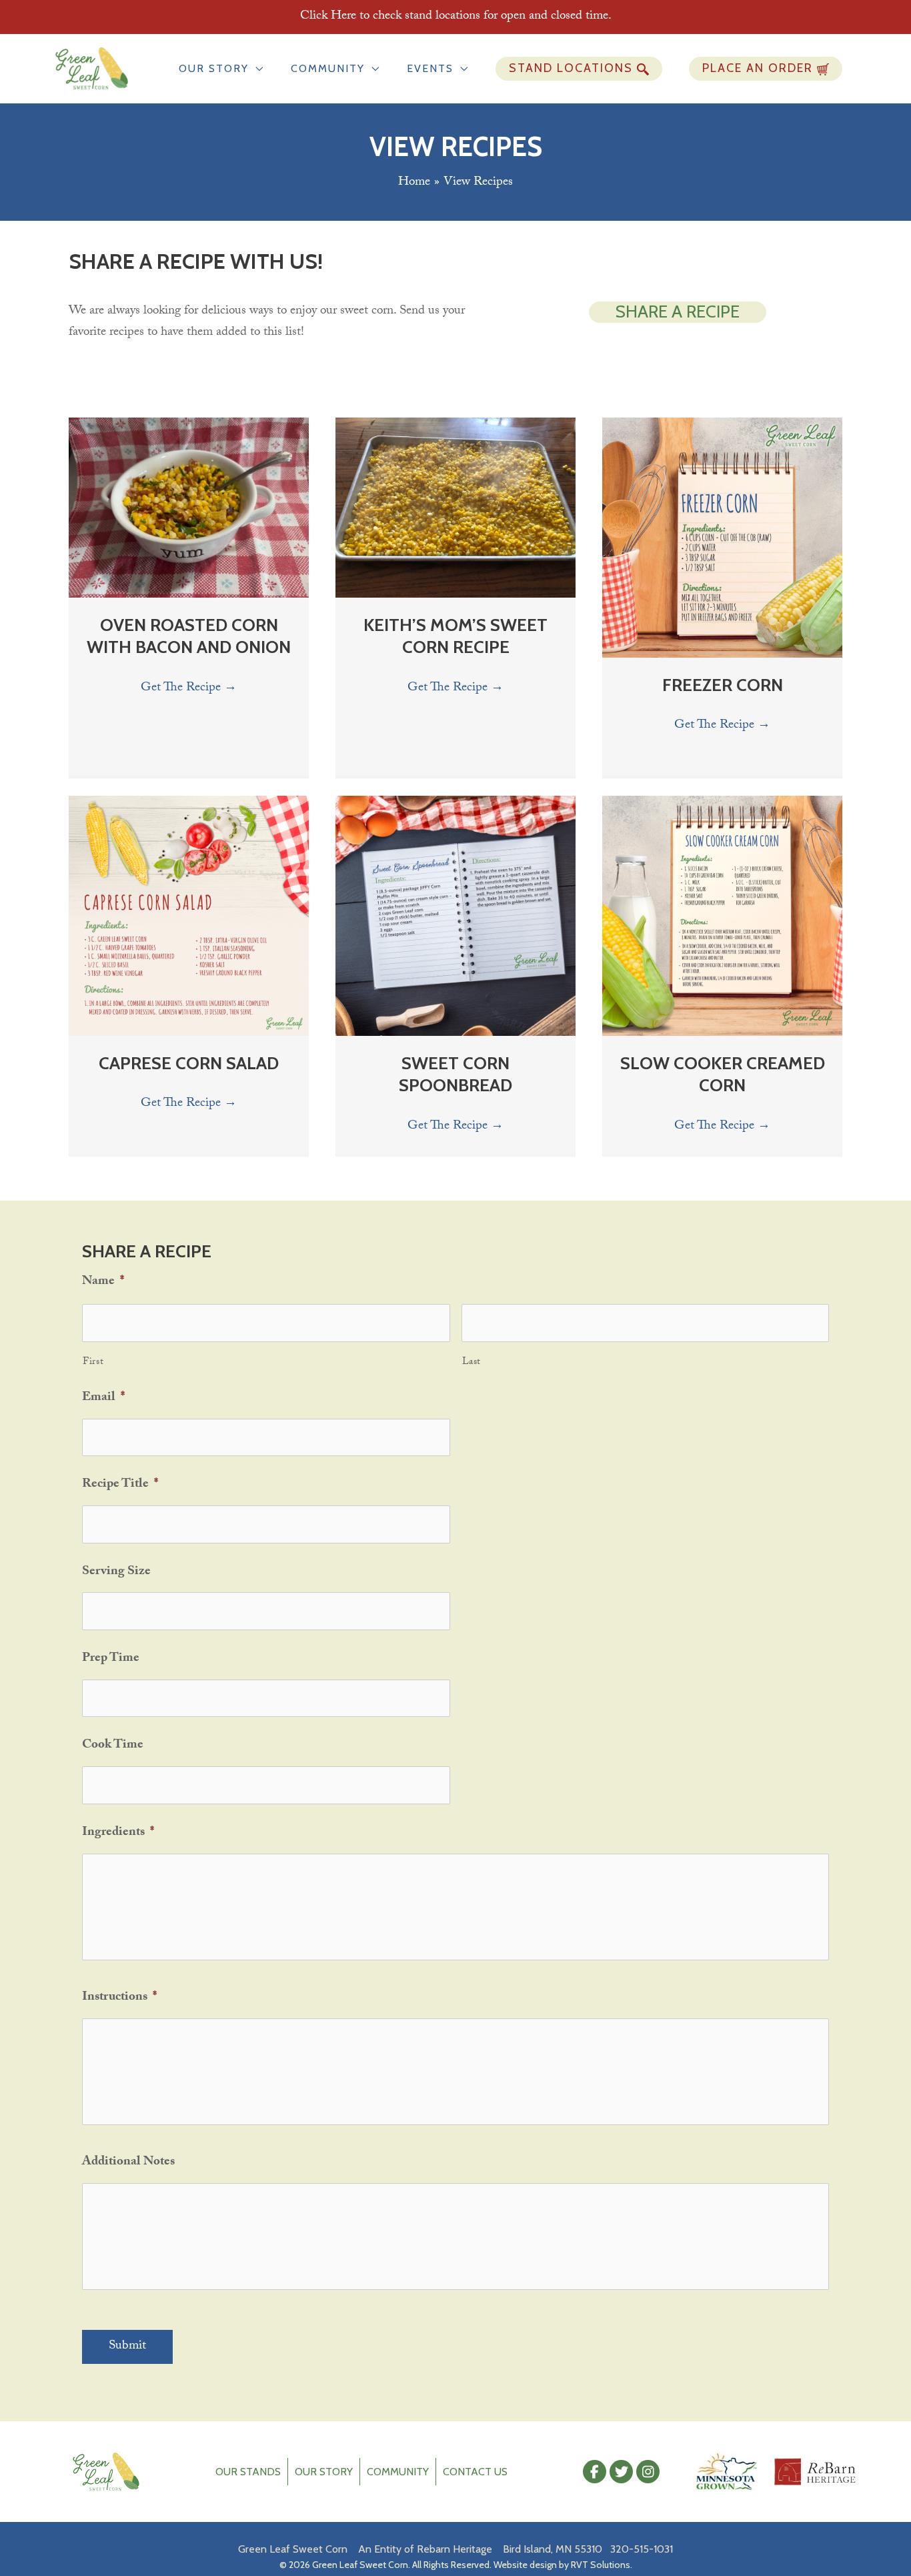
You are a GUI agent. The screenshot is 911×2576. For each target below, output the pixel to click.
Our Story (324, 2472)
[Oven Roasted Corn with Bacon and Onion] (189, 508)
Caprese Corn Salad (189, 1063)
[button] (256, 68)
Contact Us (475, 2472)
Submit (127, 2347)
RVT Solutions (601, 2565)
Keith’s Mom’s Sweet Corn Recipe (455, 636)
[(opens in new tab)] (726, 2473)
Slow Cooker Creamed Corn (723, 1075)
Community (398, 2472)
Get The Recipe (189, 688)
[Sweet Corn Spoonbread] (455, 916)
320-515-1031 (642, 2549)
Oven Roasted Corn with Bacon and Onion (189, 636)
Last (472, 1363)
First (93, 1363)
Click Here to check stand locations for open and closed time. (456, 17)
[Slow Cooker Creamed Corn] (722, 916)
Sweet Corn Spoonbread (455, 1075)
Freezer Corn (723, 685)
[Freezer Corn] (722, 538)
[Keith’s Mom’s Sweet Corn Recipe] (455, 508)
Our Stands (248, 2472)
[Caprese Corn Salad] (189, 916)
